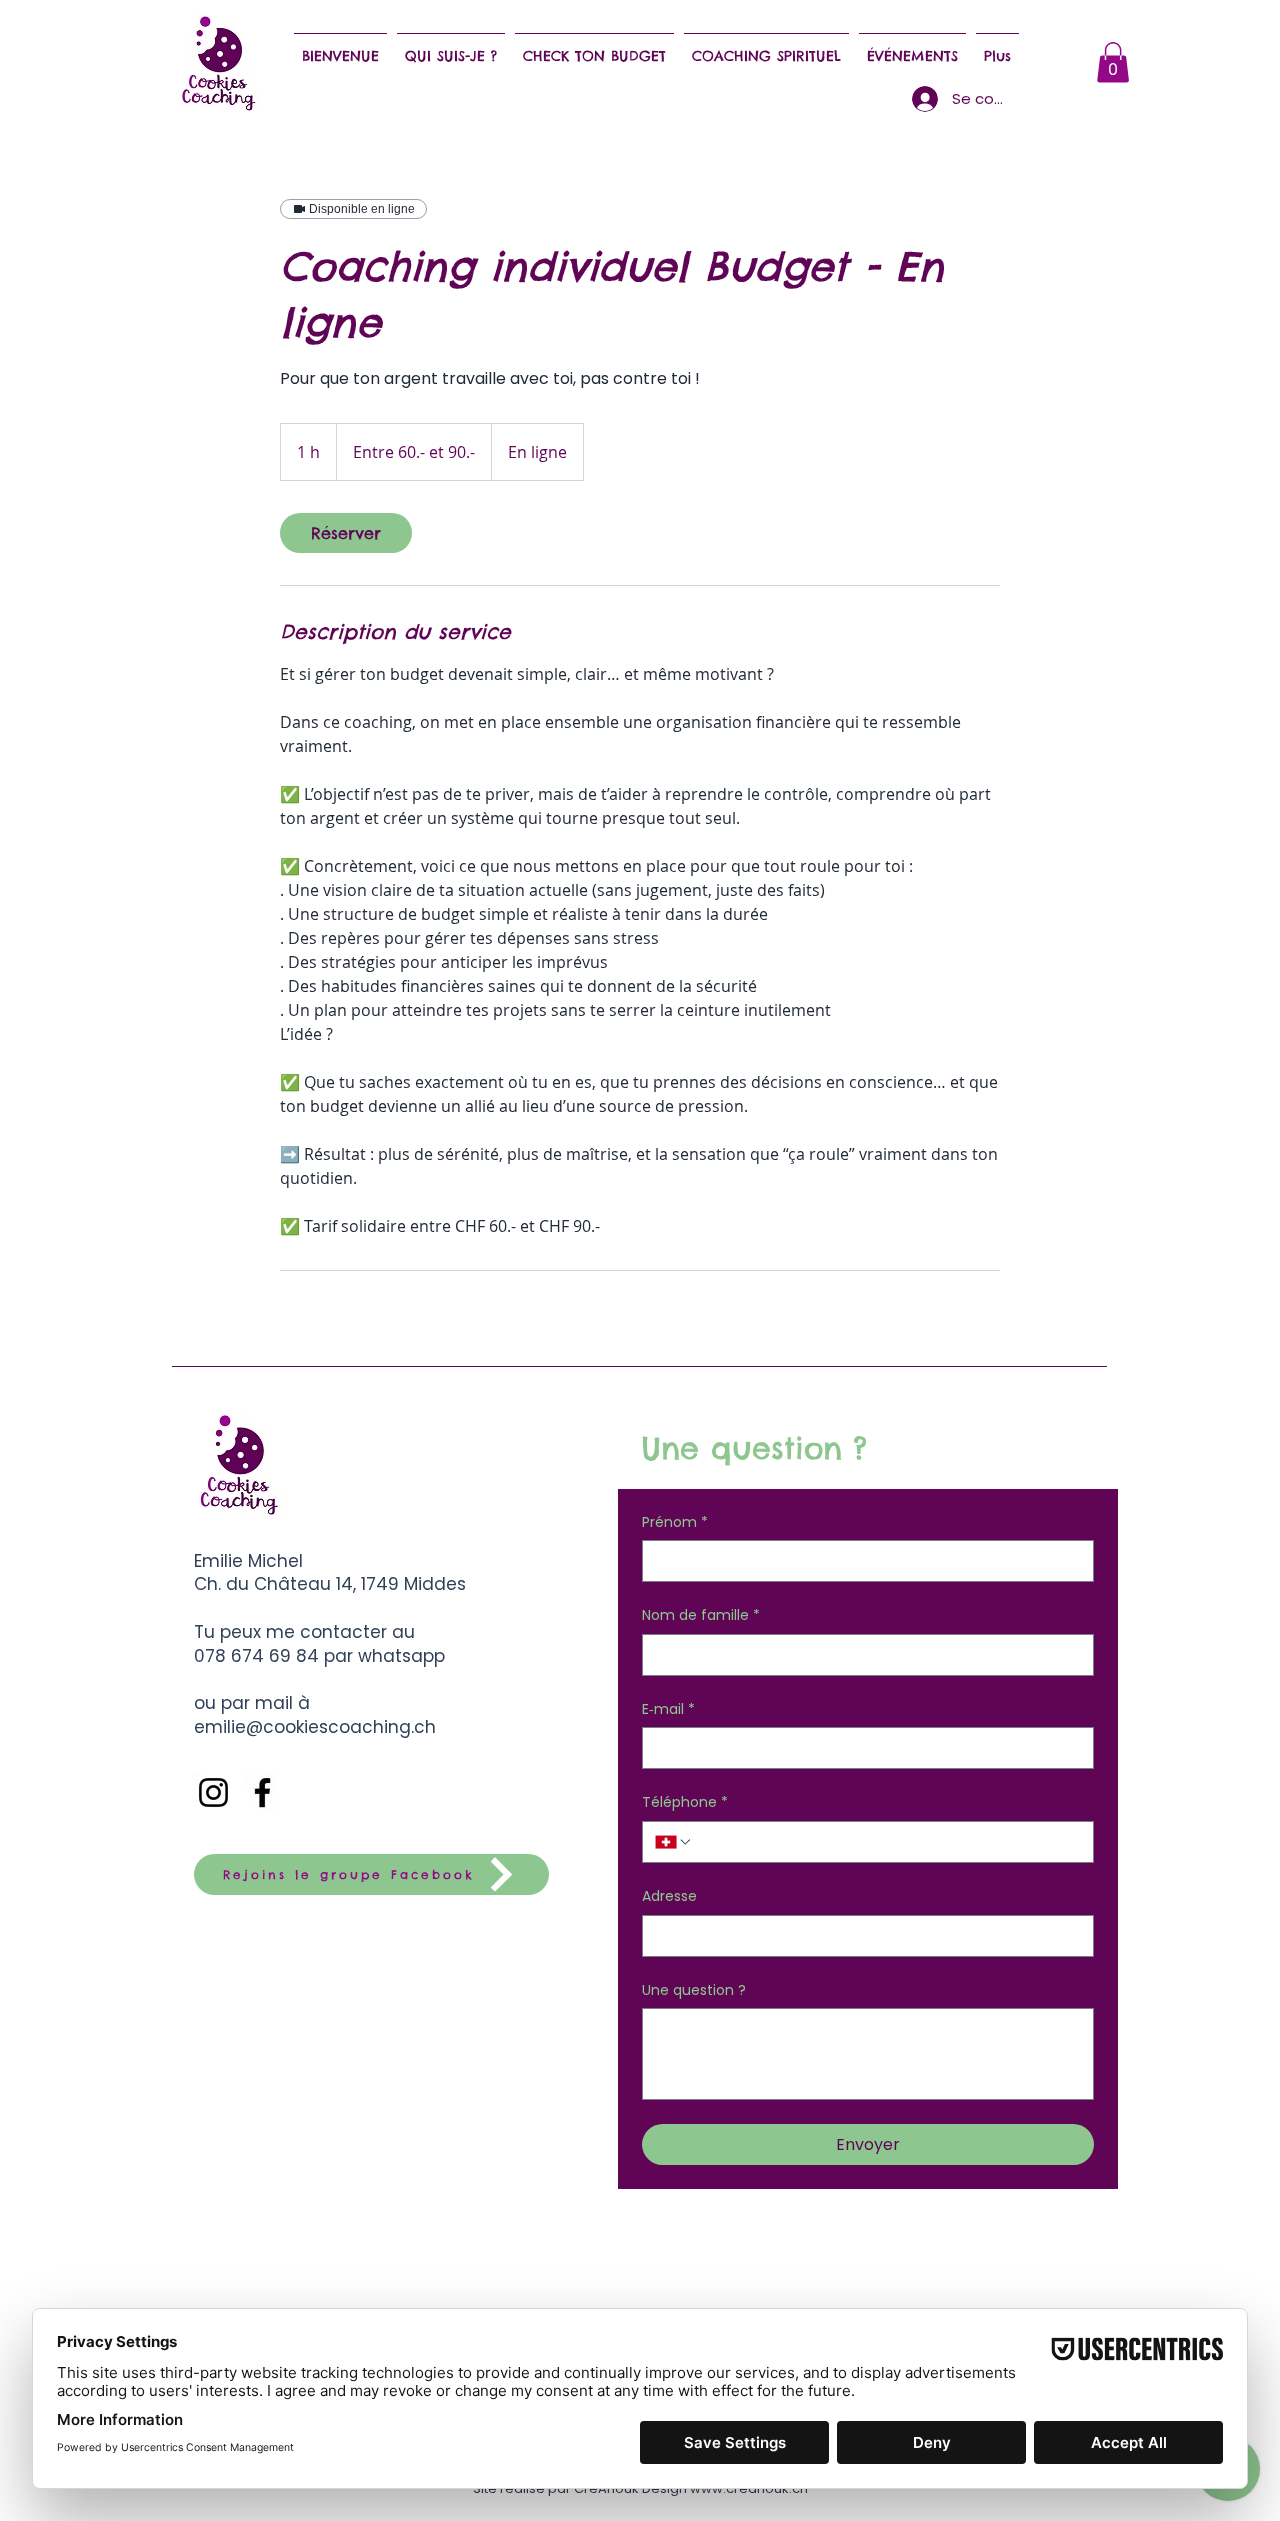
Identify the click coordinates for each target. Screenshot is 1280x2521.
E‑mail (668, 1709)
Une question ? (694, 1990)
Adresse (669, 1896)
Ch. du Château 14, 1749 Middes (330, 1584)
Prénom (675, 1522)
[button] (1113, 62)
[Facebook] (262, 1792)
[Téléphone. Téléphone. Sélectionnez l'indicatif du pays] (674, 1842)
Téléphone (685, 1802)
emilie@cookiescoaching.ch (315, 1727)
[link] (346, 533)
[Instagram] (213, 1792)
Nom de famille (701, 1615)
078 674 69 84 (259, 1656)
